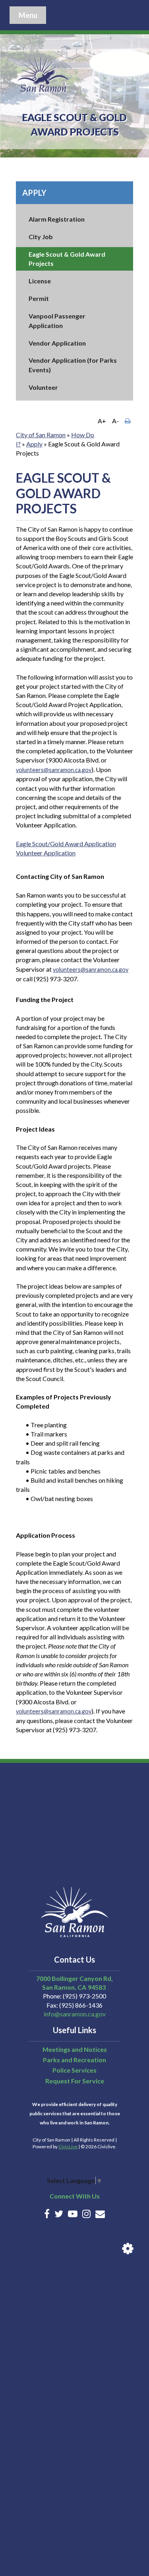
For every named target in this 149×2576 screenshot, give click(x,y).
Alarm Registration (57, 219)
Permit (39, 298)
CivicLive (68, 2147)
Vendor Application (57, 343)
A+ (102, 421)
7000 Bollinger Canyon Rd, (74, 1978)
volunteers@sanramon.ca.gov (54, 770)
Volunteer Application (46, 853)
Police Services (74, 2070)
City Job (41, 237)
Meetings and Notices (75, 2049)
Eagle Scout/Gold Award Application (66, 844)
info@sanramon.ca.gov (75, 2014)
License (40, 281)
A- (115, 421)
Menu (28, 15)
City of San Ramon (41, 435)
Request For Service (75, 2081)
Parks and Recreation (74, 2060)
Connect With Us (75, 2196)
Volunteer (43, 387)
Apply (34, 193)
